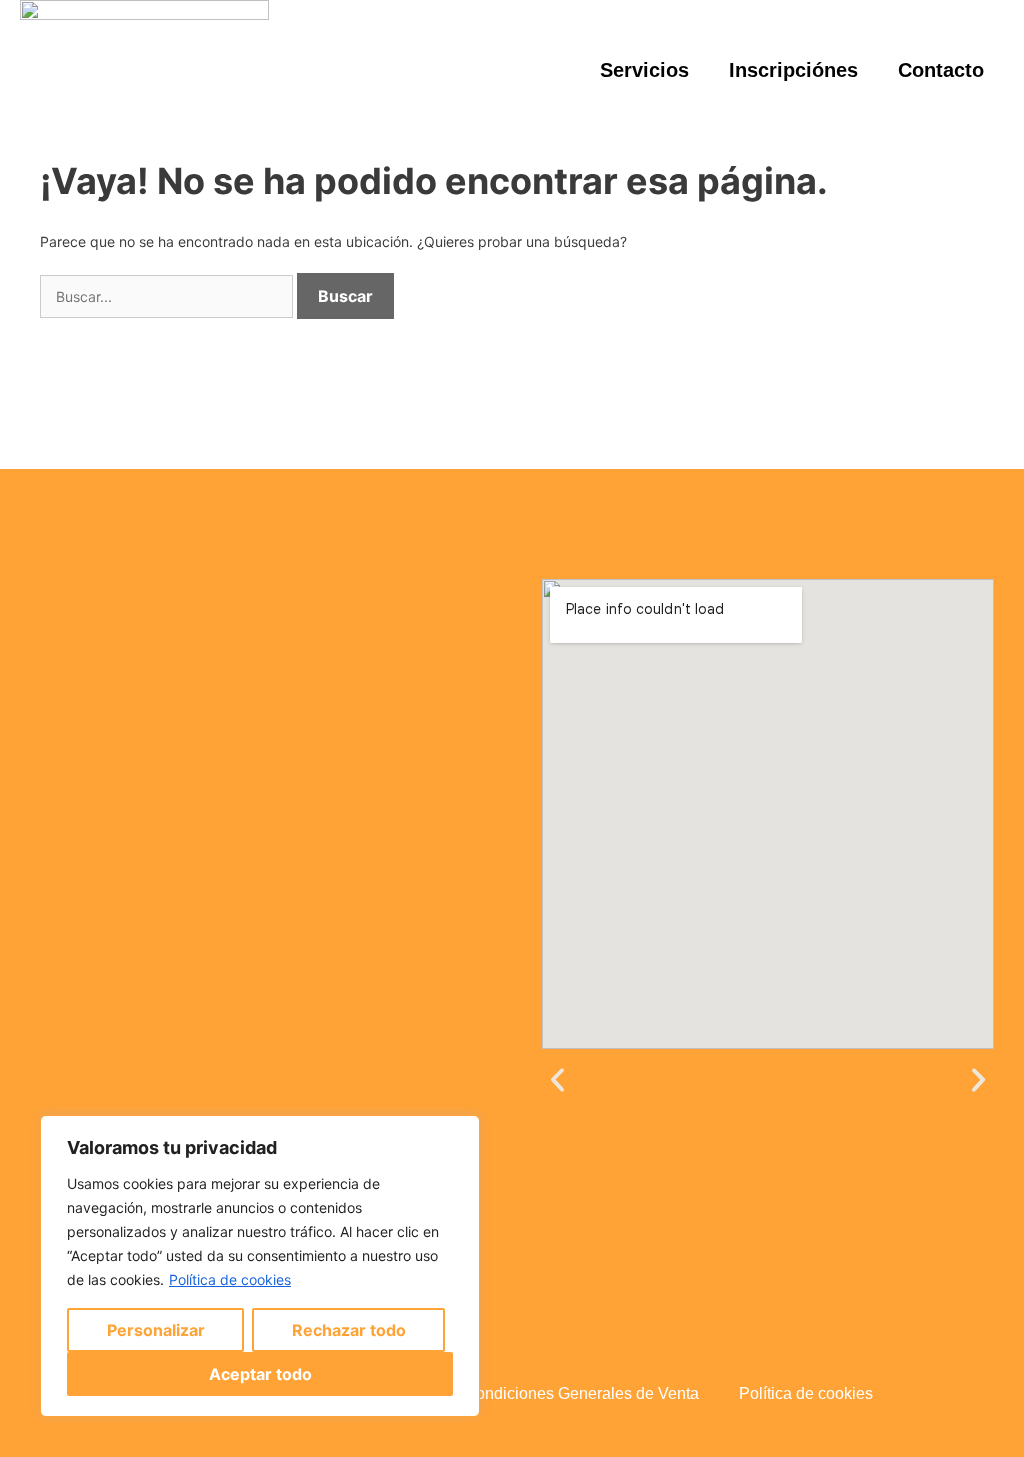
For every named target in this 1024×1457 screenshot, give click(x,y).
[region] (260, 1266)
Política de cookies (230, 1279)
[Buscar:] (168, 296)
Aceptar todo (260, 1374)
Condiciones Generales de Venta (581, 1393)
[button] (557, 1079)
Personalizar (156, 1330)
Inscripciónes (793, 70)
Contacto (941, 70)
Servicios (644, 70)
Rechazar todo (349, 1330)
